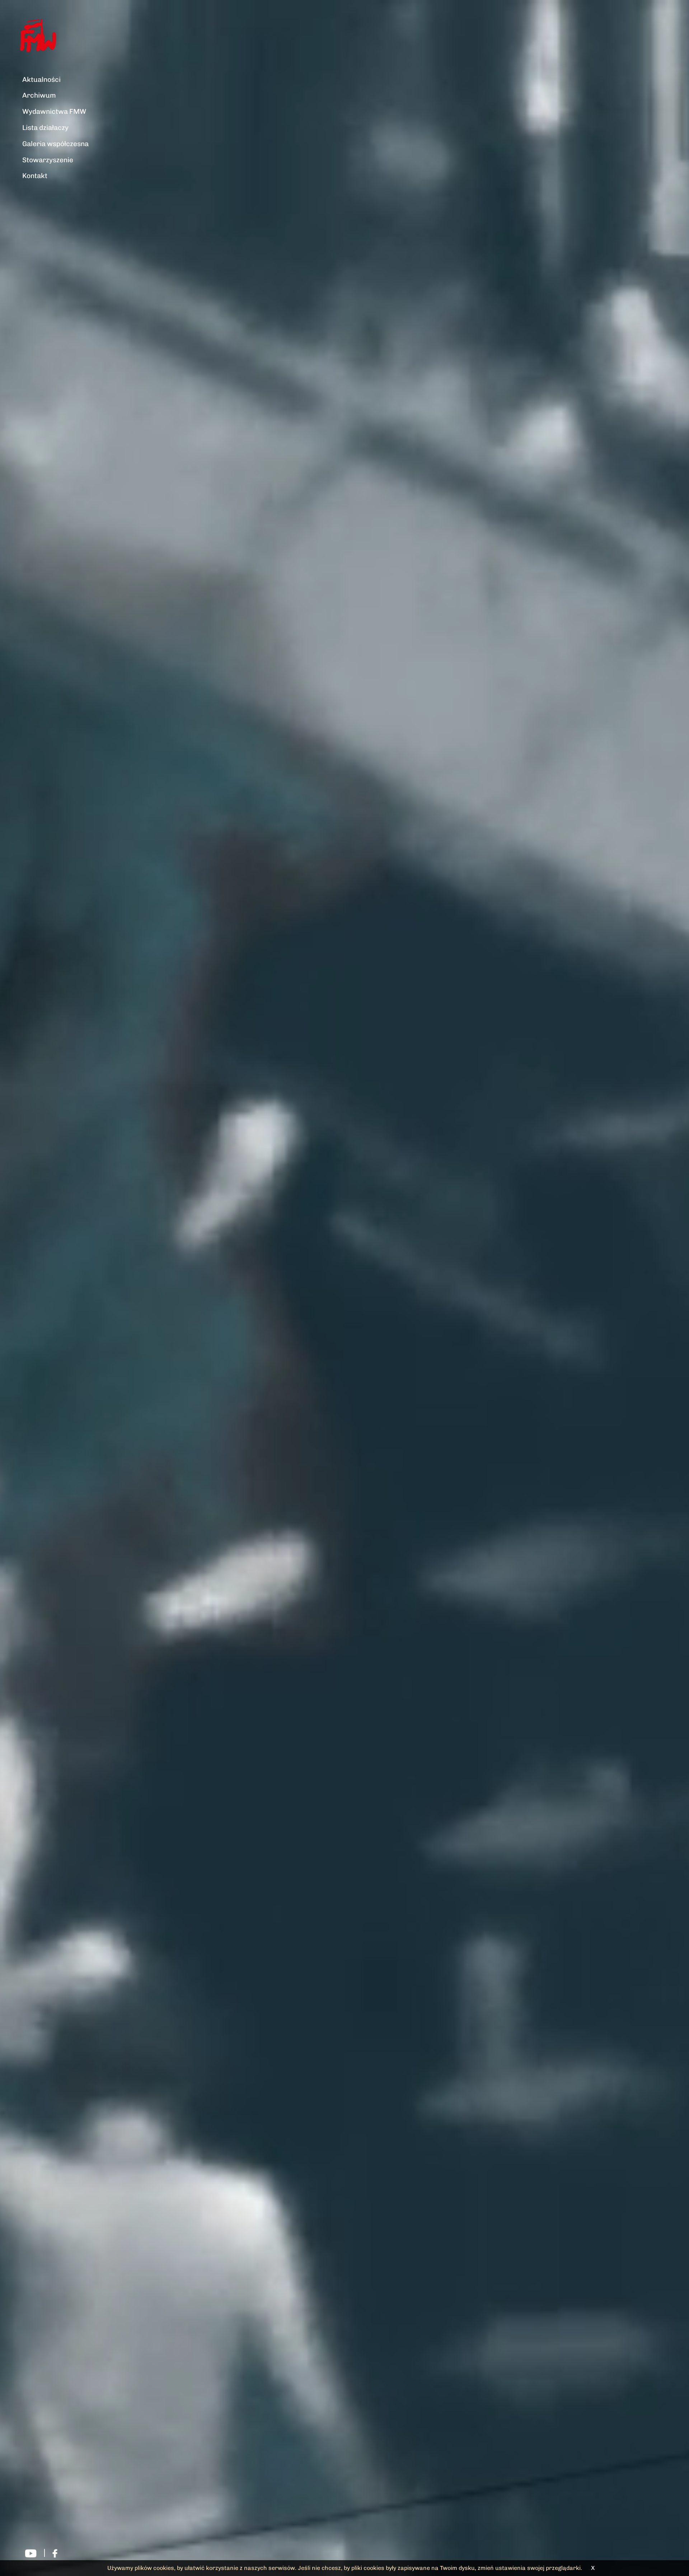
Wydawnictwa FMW (54, 111)
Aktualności (41, 80)
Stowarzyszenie (48, 160)
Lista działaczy (45, 128)
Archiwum (39, 95)
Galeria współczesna (55, 144)
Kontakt (35, 176)
